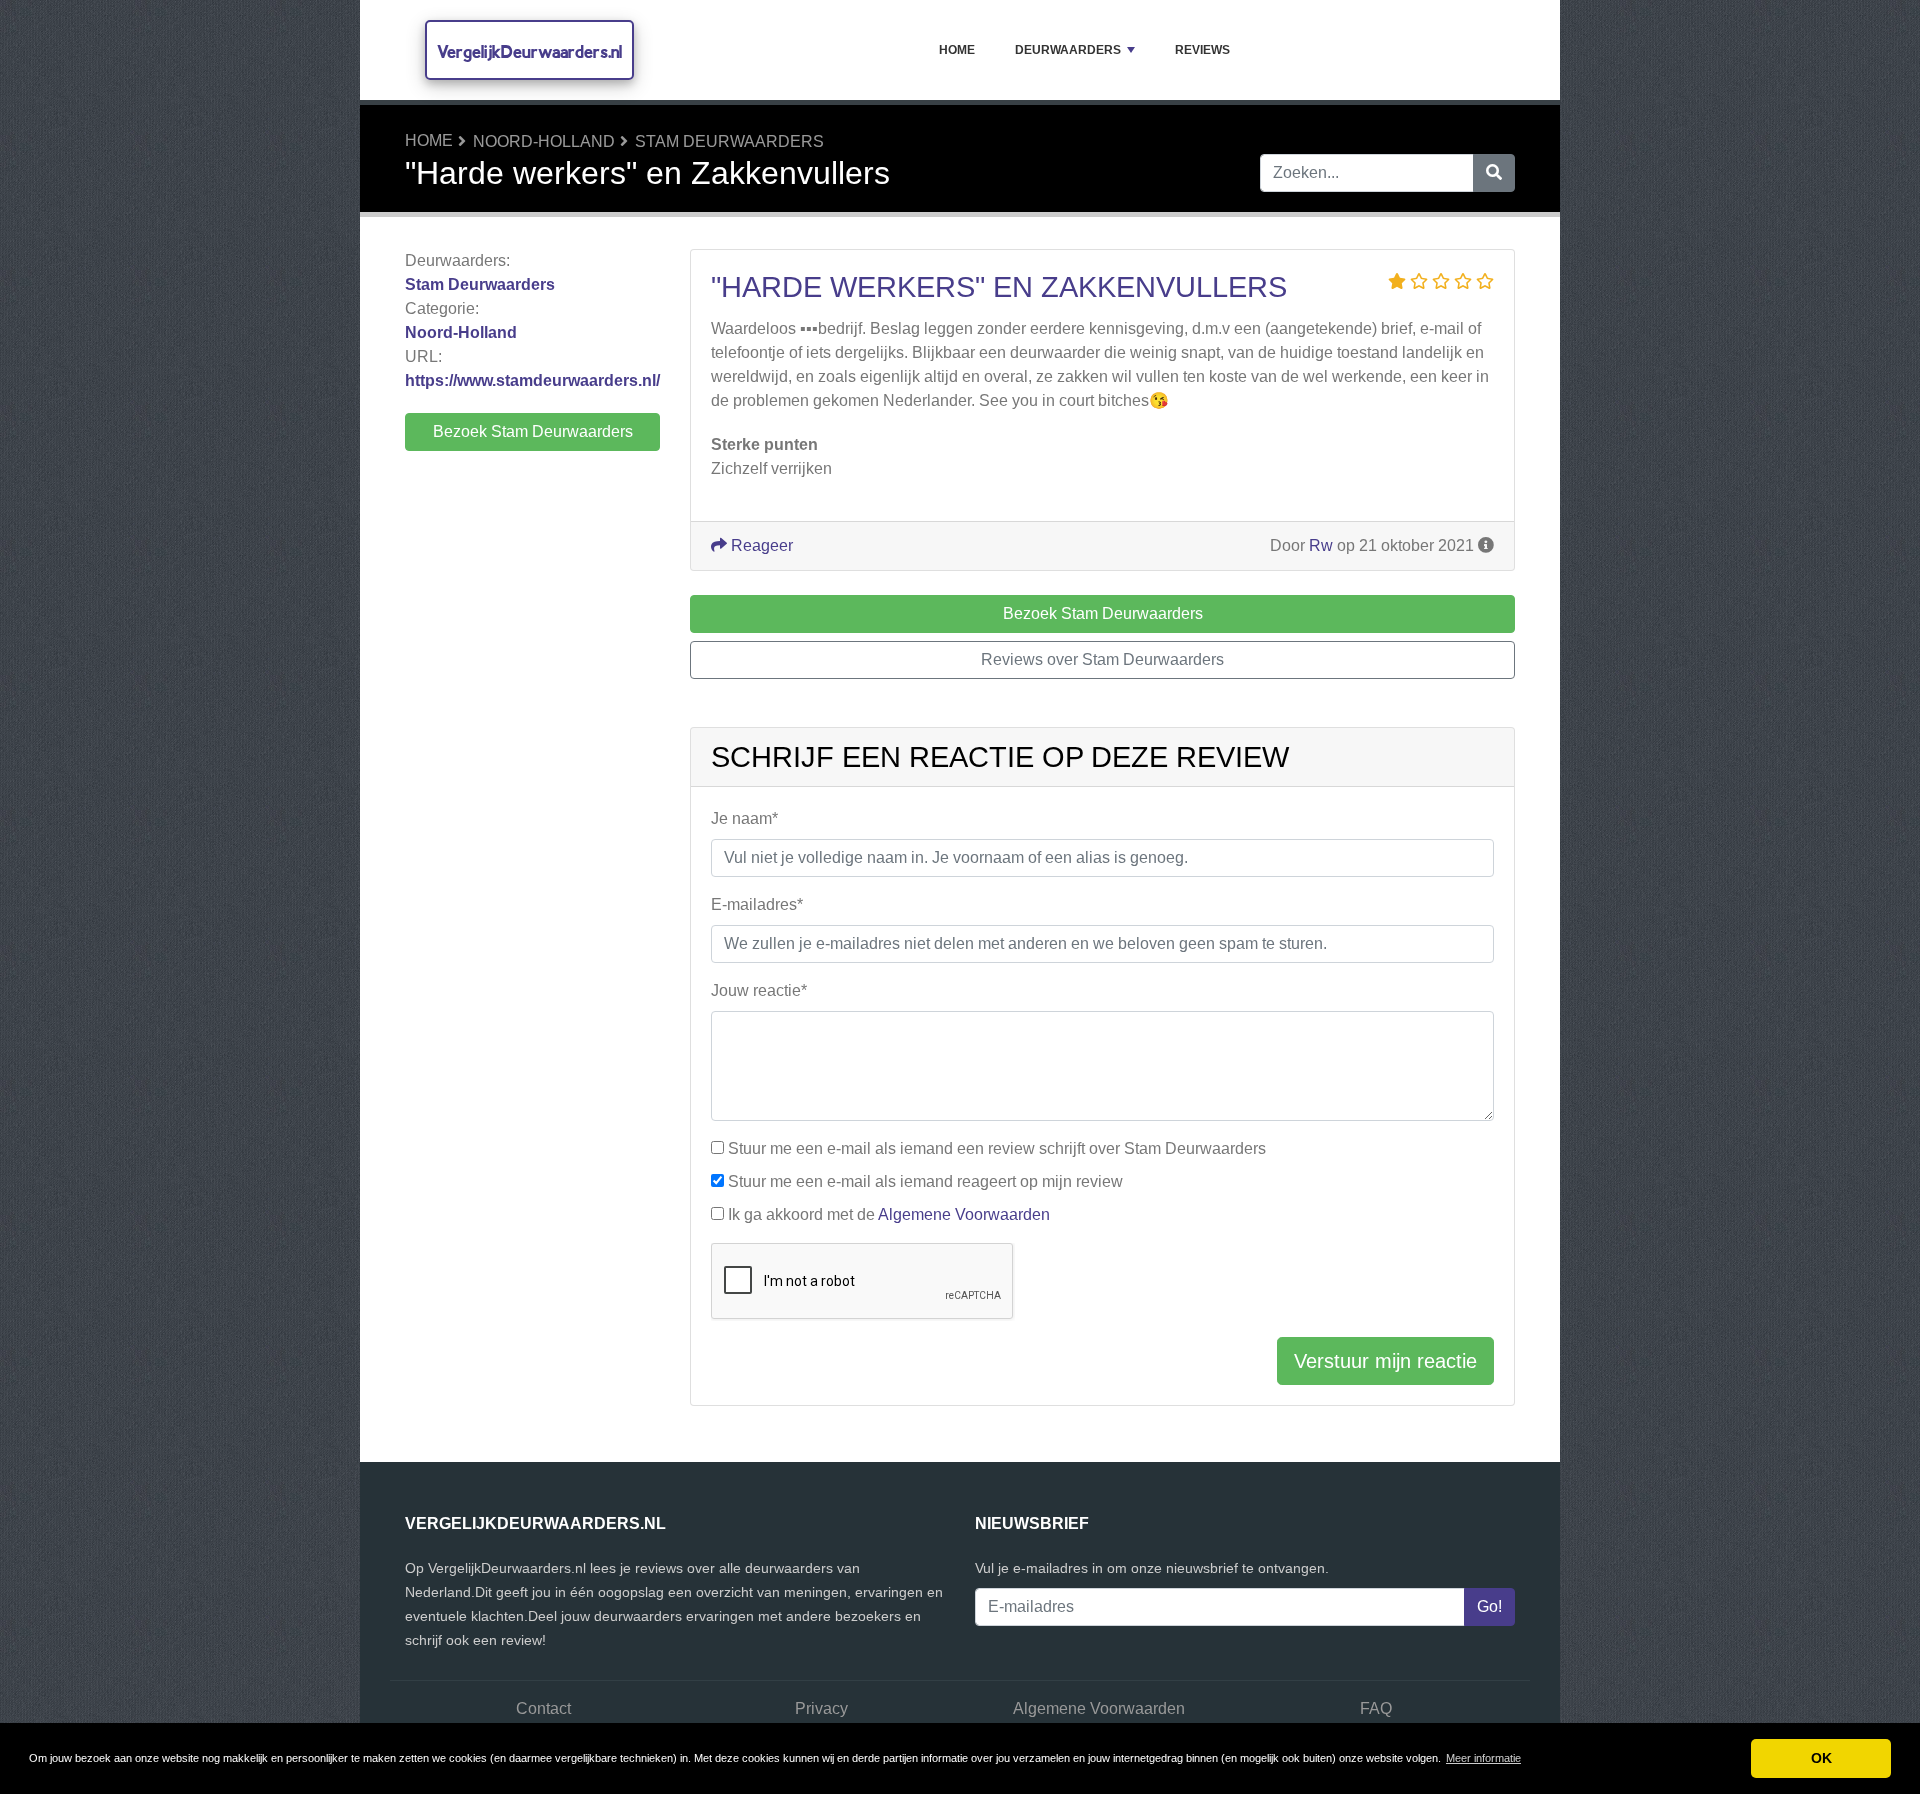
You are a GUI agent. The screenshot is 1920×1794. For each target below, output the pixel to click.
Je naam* (744, 818)
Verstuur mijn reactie (1385, 1361)
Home (957, 50)
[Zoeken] (1494, 173)
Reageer (760, 545)
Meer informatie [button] (1483, 1758)
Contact (543, 1708)
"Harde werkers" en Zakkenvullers (999, 287)
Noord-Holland (544, 141)
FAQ (1376, 1708)
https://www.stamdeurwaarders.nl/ (532, 380)
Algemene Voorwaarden (964, 1214)
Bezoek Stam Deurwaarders (533, 431)
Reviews (1202, 50)
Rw (1321, 545)
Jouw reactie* (759, 990)
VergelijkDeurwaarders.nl (529, 51)
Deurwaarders (1068, 50)
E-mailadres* (757, 904)
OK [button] (1821, 1758)
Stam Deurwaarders (729, 141)
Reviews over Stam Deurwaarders (1102, 659)
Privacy (821, 1708)
